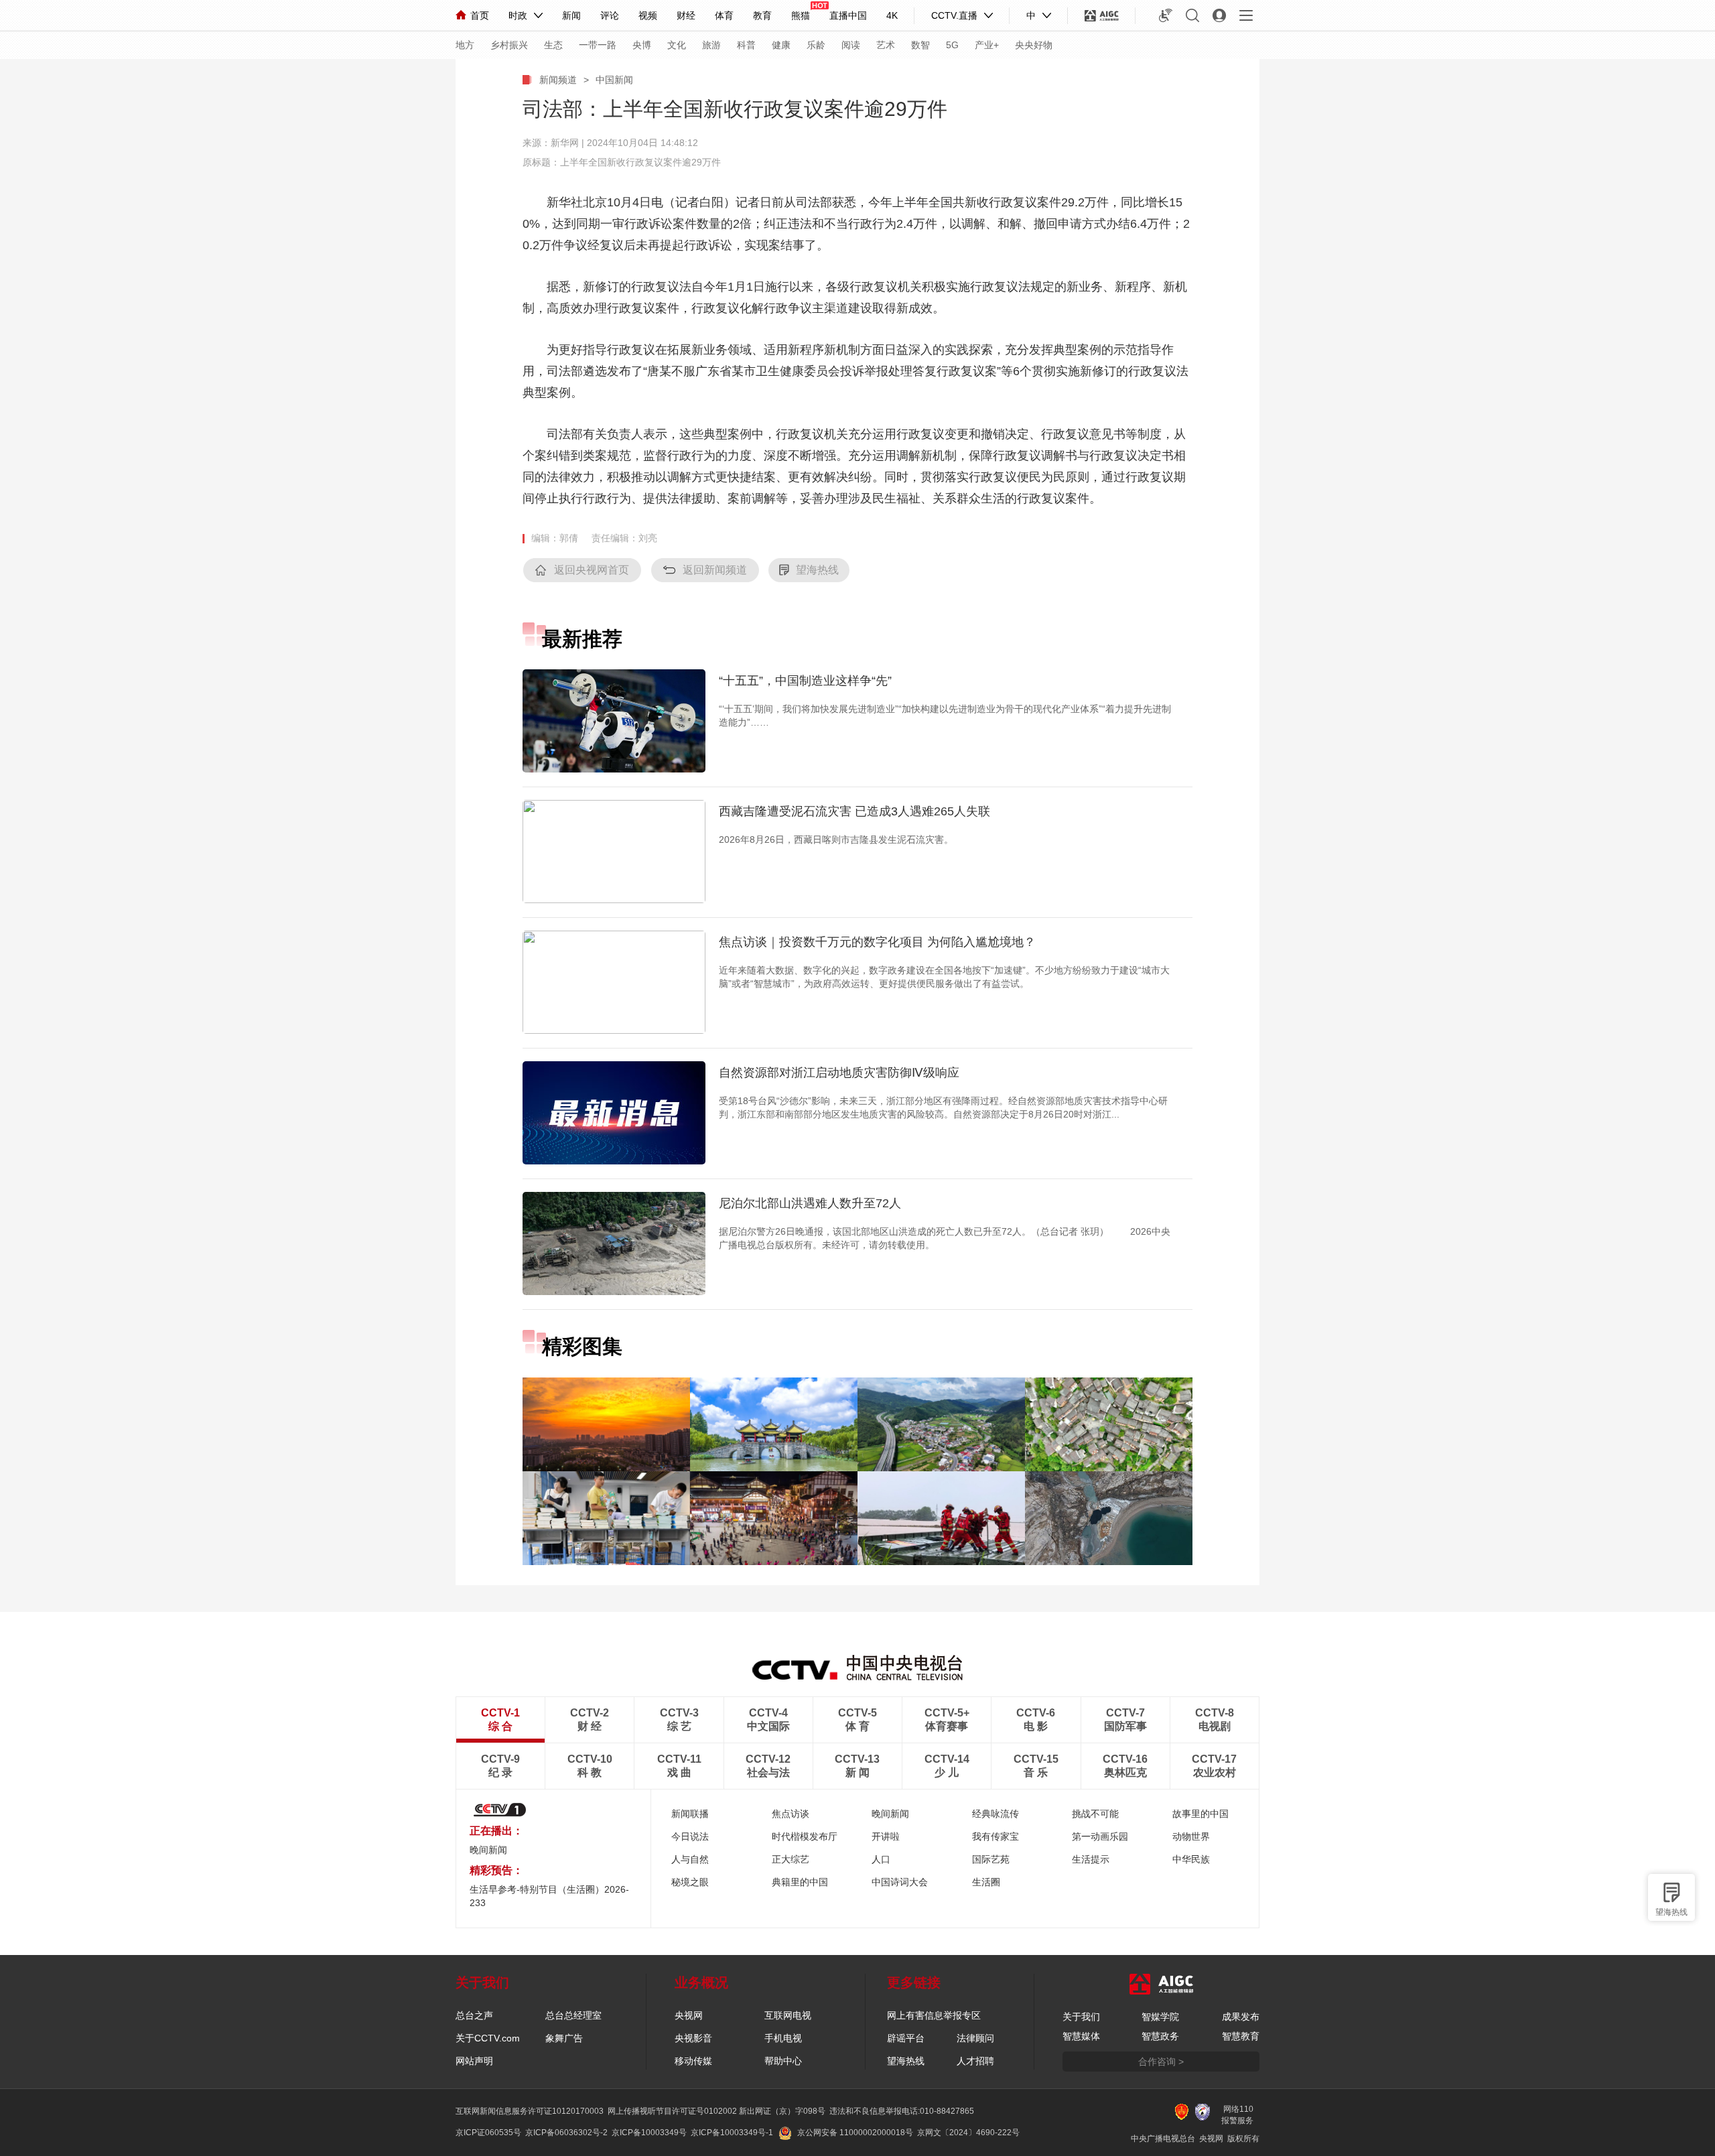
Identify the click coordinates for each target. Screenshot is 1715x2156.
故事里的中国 (1200, 1814)
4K (892, 15)
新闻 (571, 15)
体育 (724, 15)
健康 (781, 45)
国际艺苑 (991, 1859)
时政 (518, 15)
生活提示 (1091, 1859)
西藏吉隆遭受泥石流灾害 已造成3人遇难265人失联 (854, 811)
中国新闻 (614, 80)
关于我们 (1081, 2017)
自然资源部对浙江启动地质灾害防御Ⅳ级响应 (839, 1073)
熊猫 (801, 15)
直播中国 (848, 15)
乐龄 (816, 45)
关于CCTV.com (488, 2038)
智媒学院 (1160, 2017)
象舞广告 (564, 2038)
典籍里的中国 (800, 1882)
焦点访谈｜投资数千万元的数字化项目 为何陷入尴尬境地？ (877, 942)
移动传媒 (693, 2061)
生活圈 (986, 1882)
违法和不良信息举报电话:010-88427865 (902, 2111)
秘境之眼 (690, 1882)
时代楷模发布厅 (805, 1836)
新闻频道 (558, 80)
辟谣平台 (906, 2038)
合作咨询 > (1161, 2062)
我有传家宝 (996, 1836)
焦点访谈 (791, 1814)
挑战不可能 (1095, 1814)
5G (952, 45)
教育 (762, 15)
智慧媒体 (1081, 2036)
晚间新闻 (488, 1850)
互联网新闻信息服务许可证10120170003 (530, 2111)
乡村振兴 (509, 45)
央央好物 (1034, 45)
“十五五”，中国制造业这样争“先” (805, 681)
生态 (553, 45)
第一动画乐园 (1100, 1836)
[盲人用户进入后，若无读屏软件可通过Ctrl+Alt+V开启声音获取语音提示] (1166, 15)
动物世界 (1191, 1836)
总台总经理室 (573, 2015)
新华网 (565, 143)
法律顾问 (975, 2038)
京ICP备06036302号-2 (566, 2133)
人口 (881, 1859)
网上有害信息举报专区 (934, 2015)
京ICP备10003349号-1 (732, 2133)
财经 (686, 15)
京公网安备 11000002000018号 (855, 2133)
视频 (648, 15)
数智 (920, 45)
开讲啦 (886, 1836)
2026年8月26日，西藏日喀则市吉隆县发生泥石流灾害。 (836, 839)
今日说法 (690, 1836)
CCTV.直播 (954, 15)
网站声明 (474, 2061)
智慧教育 (1241, 2036)
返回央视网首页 (592, 570)
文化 (677, 45)
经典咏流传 (996, 1814)
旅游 (711, 45)
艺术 (886, 45)
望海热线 (1671, 1912)
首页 (480, 15)
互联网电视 (788, 2015)
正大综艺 (791, 1859)
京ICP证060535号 (488, 2133)
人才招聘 (975, 2061)
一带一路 (598, 45)
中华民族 (1191, 1859)
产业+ (987, 45)
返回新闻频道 (715, 570)
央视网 (689, 2015)
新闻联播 (690, 1814)
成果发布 (1241, 2017)
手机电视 (783, 2038)
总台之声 (474, 2015)
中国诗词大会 (900, 1882)
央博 (642, 45)
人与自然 (690, 1859)
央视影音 (693, 2038)
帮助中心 (783, 2061)
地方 (465, 45)
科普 (746, 45)
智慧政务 (1160, 2036)
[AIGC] (1102, 15)
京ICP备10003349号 (649, 2133)
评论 (610, 15)
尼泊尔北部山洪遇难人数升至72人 (810, 1203)
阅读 (851, 45)
